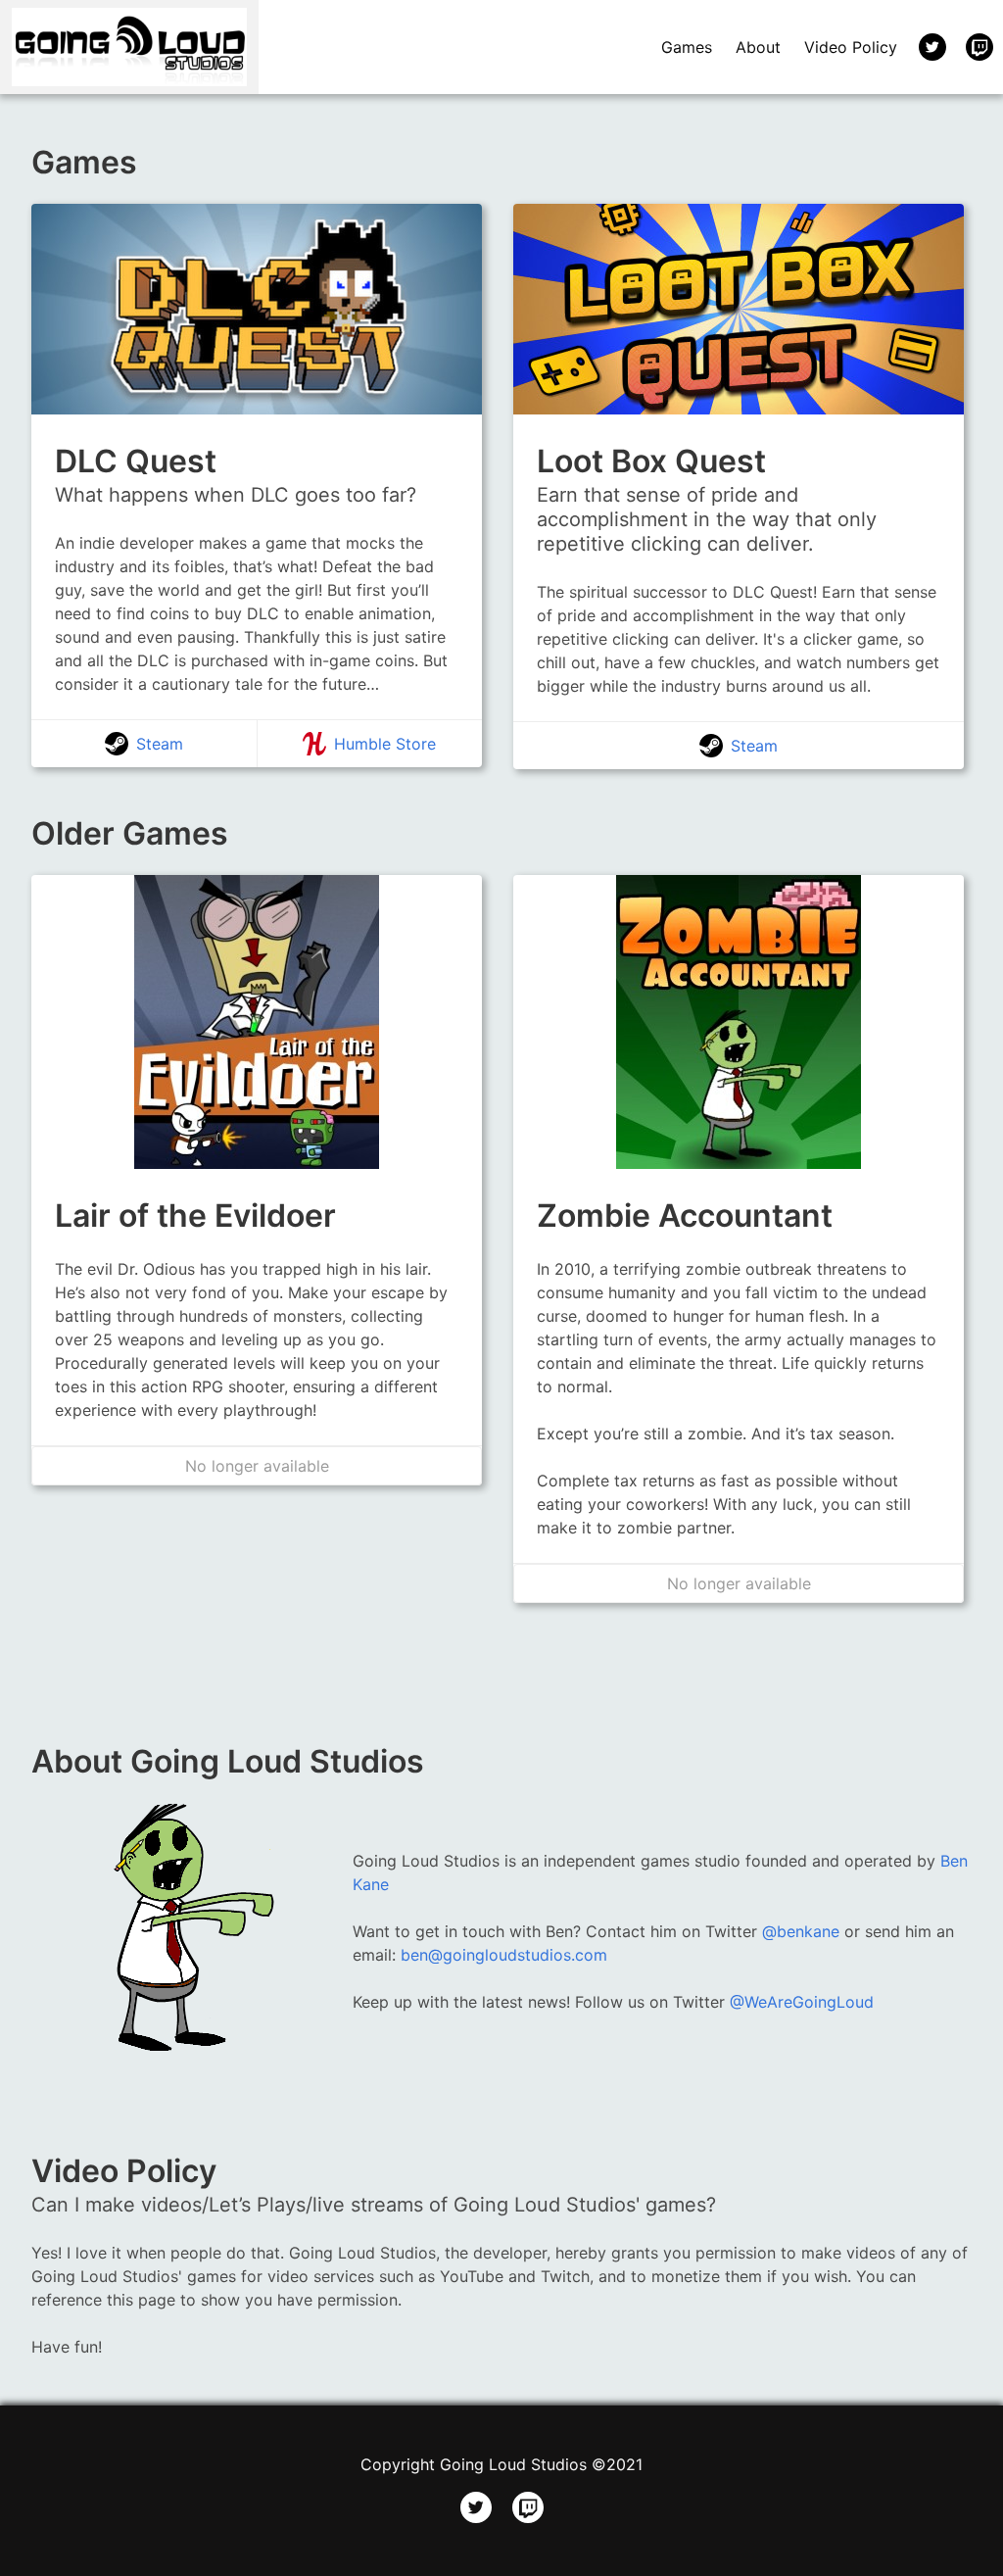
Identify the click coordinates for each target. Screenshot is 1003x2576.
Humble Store (385, 744)
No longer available (257, 1466)
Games (687, 47)
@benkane (801, 1931)
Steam (160, 744)
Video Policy (851, 47)
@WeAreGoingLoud (802, 2002)
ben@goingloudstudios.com (504, 1955)
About (758, 47)
